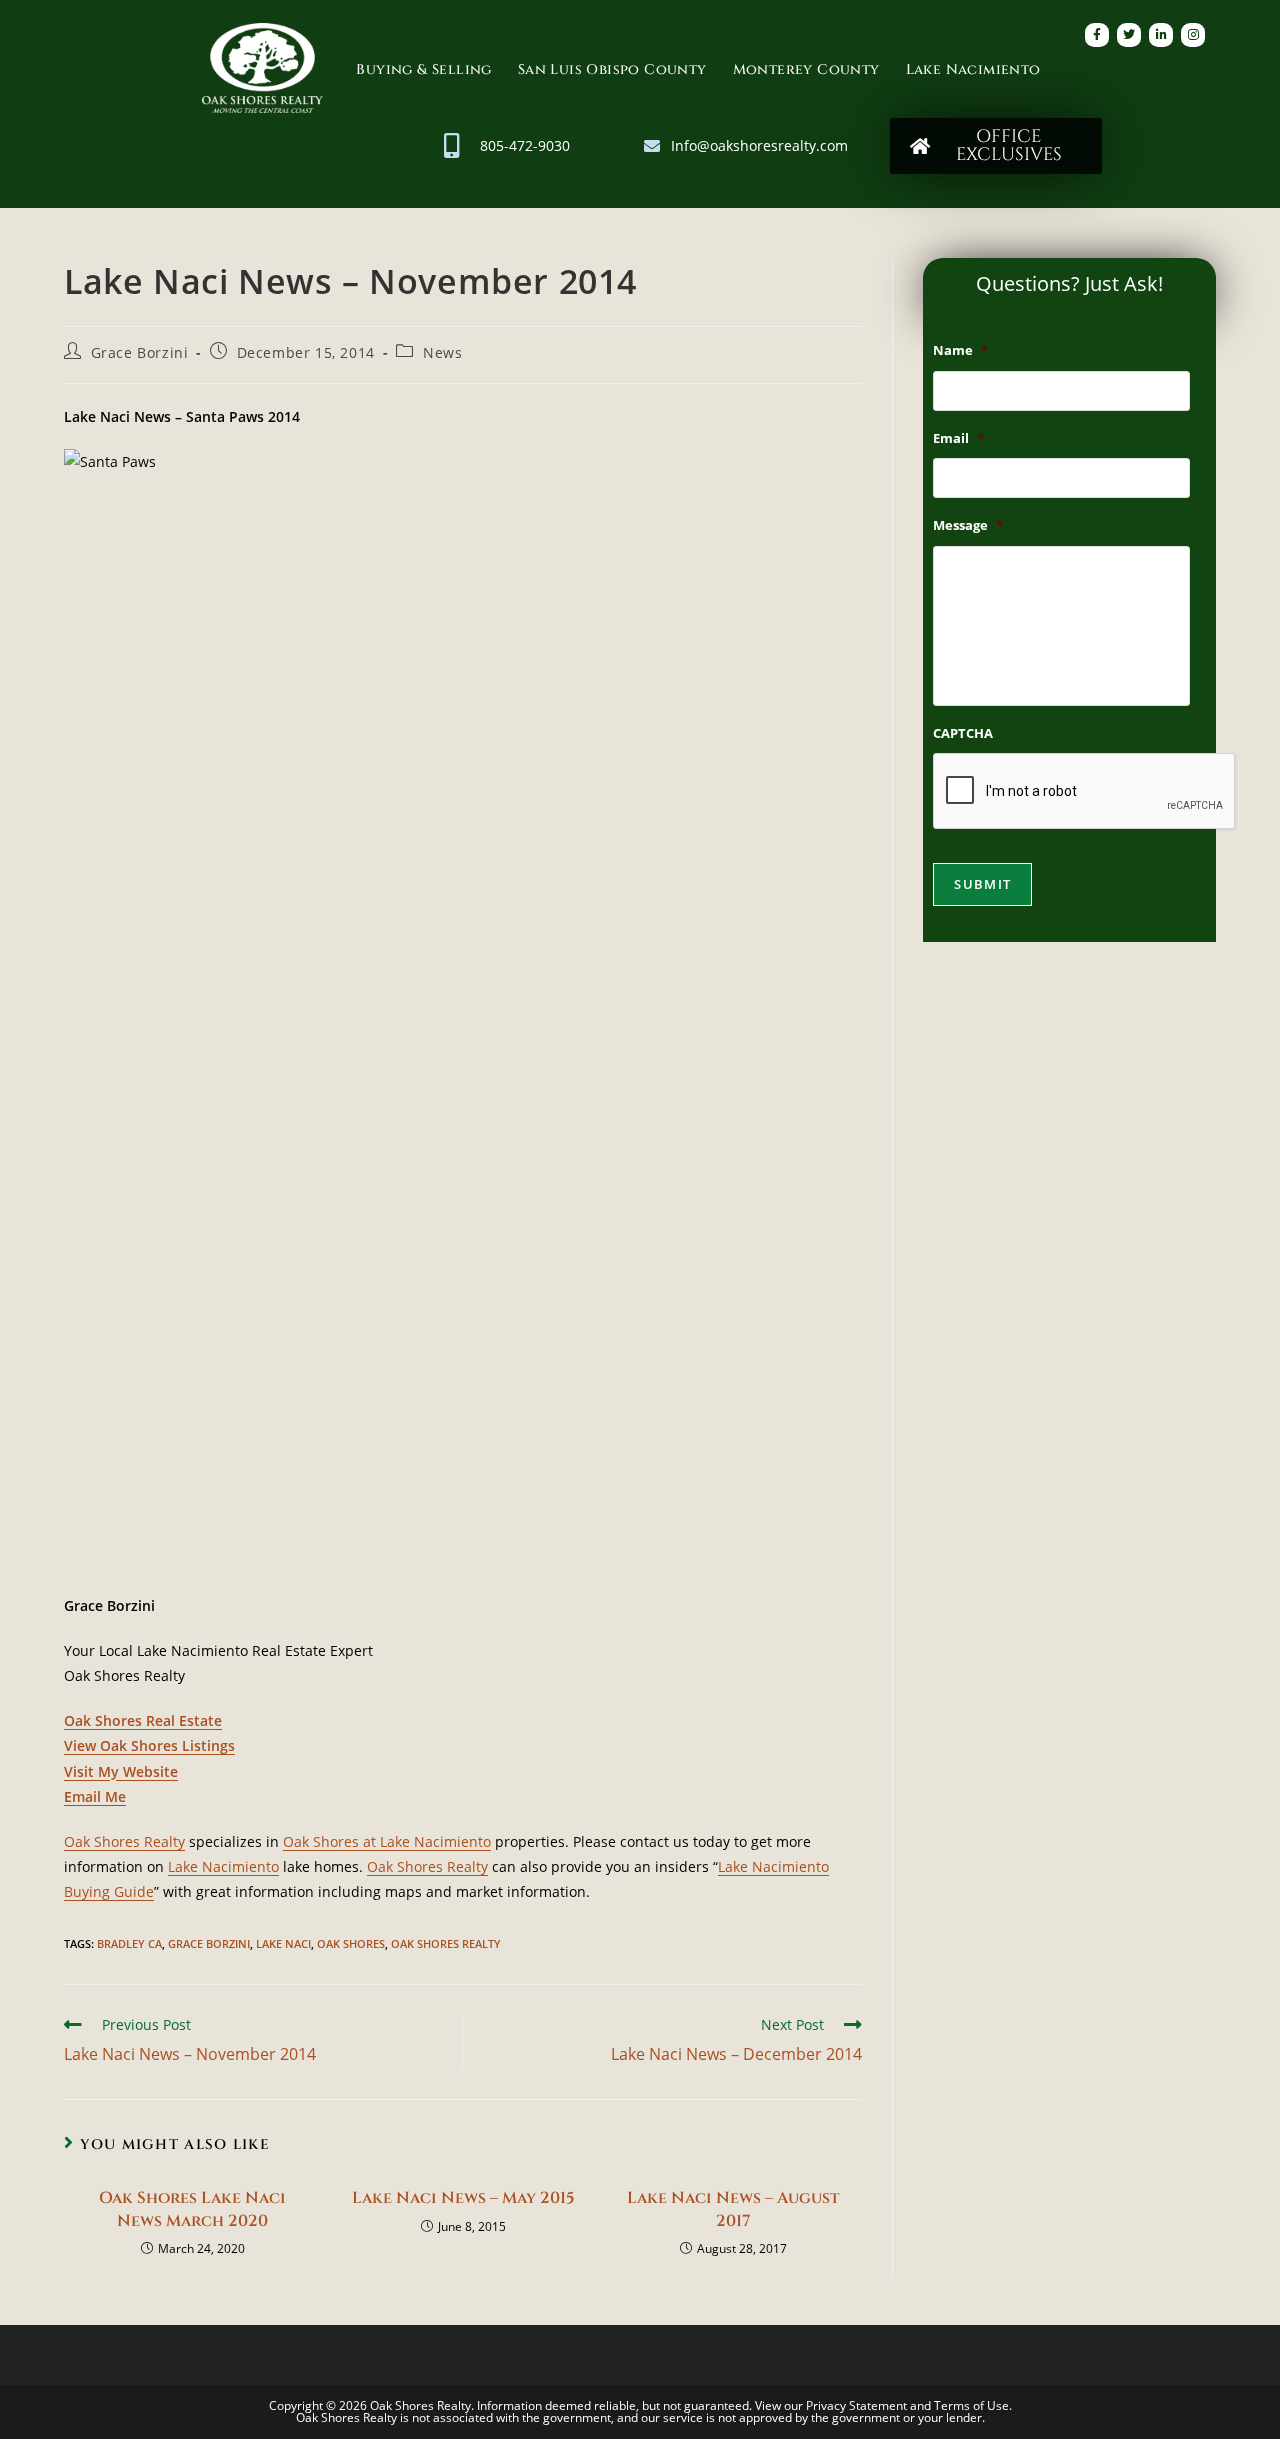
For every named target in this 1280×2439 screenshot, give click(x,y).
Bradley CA (129, 1943)
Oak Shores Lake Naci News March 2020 (192, 2209)
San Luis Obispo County (612, 69)
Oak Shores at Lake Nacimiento (387, 1841)
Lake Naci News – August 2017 (733, 2209)
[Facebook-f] (1097, 35)
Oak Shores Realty (124, 1841)
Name (960, 350)
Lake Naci (283, 1943)
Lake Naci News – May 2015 (463, 2198)
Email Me (95, 1796)
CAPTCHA (963, 733)
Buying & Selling (423, 69)
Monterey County (806, 69)
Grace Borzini (140, 352)
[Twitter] (1129, 35)
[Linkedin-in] (1161, 35)
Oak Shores (351, 1943)
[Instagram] (1193, 35)
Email (958, 438)
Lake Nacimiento (973, 69)
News (442, 352)
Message (968, 525)
